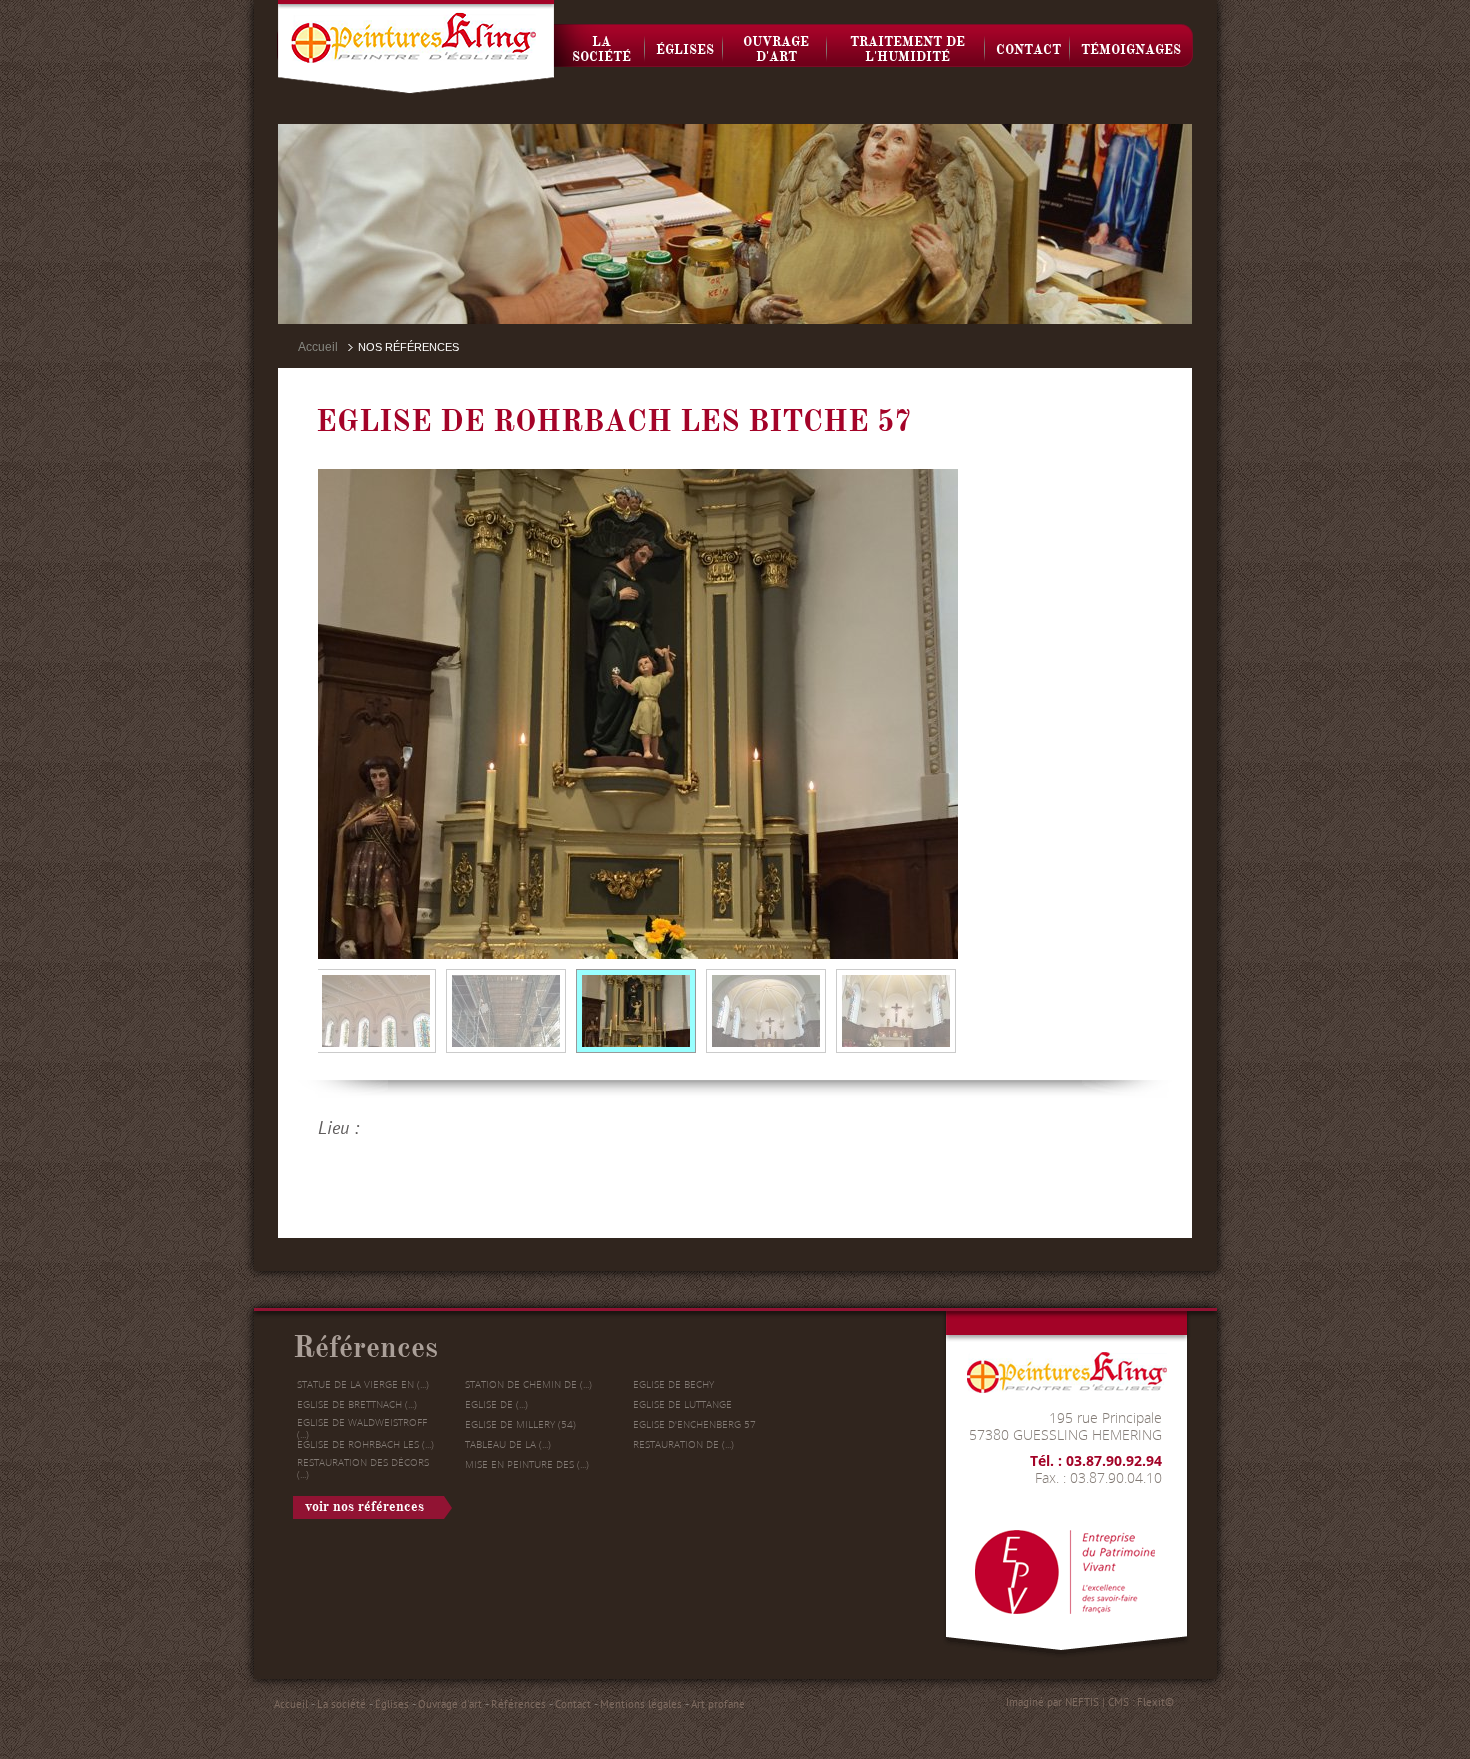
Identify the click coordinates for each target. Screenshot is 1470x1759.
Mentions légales (641, 1704)
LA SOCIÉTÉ (601, 49)
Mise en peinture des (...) (527, 1464)
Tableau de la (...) (508, 1444)
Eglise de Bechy (673, 1384)
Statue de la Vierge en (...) (363, 1384)
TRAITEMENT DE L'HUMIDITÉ (907, 49)
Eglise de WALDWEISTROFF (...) (362, 1428)
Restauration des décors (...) (363, 1468)
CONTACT (1028, 50)
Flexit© (1155, 1702)
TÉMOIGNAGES (1131, 50)
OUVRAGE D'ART (776, 49)
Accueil (318, 347)
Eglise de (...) (496, 1404)
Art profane (718, 1704)
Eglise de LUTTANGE (682, 1404)
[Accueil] (416, 47)
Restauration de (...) (683, 1444)
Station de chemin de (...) (528, 1384)
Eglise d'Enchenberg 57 (694, 1424)
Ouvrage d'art (450, 1704)
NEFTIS (1082, 1702)
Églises (392, 1704)
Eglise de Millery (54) (520, 1424)
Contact (573, 1704)
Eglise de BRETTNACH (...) (357, 1404)
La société (341, 1704)
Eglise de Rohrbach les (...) (365, 1444)
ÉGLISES (685, 50)
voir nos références (364, 1506)
